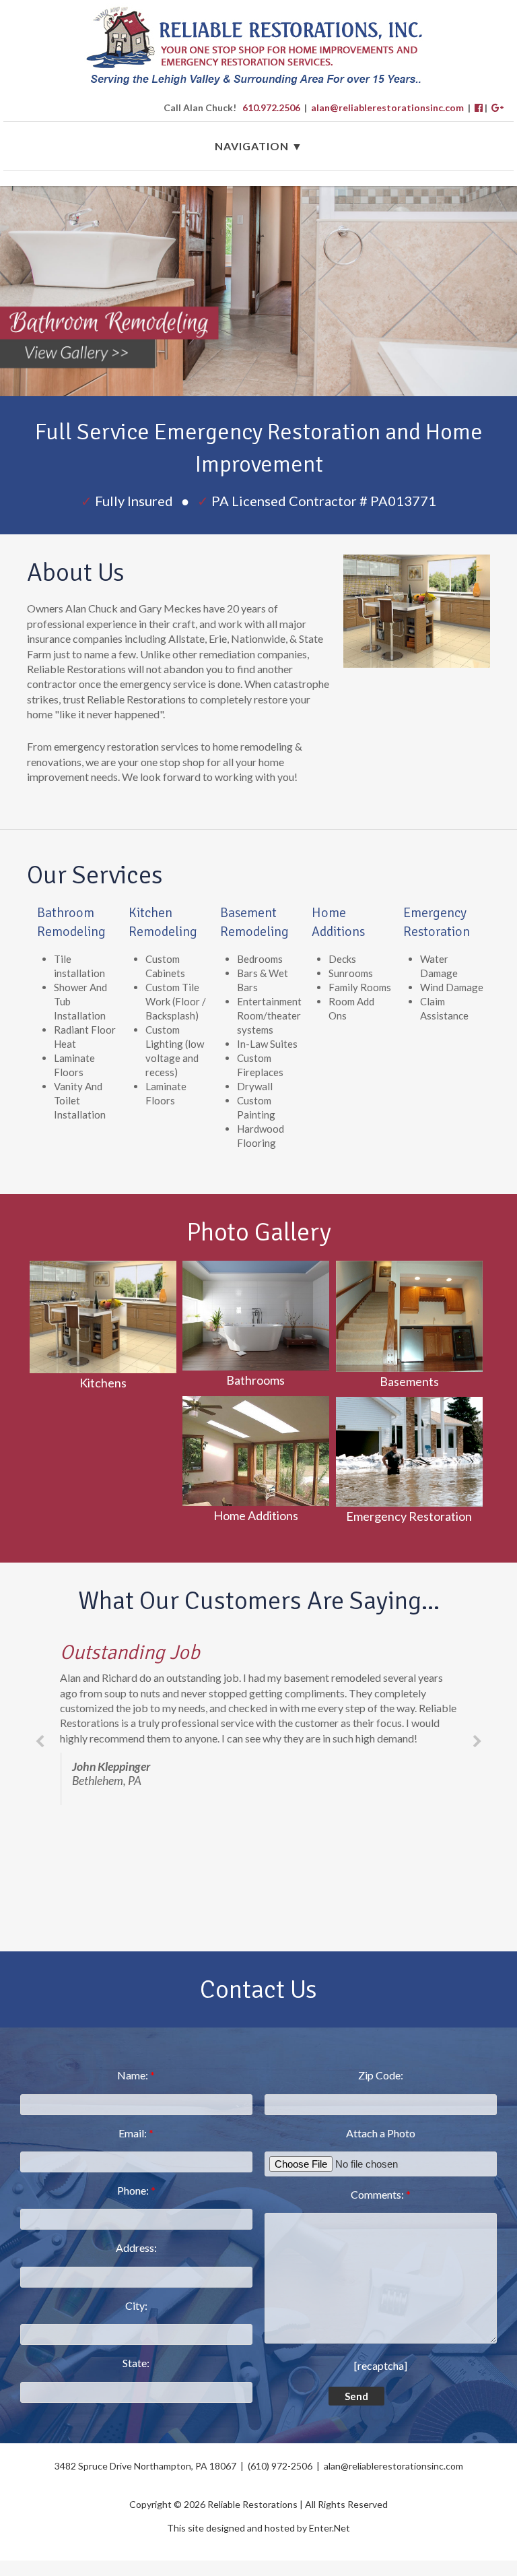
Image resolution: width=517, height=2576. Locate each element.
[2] (264, 385)
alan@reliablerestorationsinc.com (387, 107)
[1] (251, 385)
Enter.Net (330, 2528)
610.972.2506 (271, 107)
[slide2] (258, 291)
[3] (277, 385)
